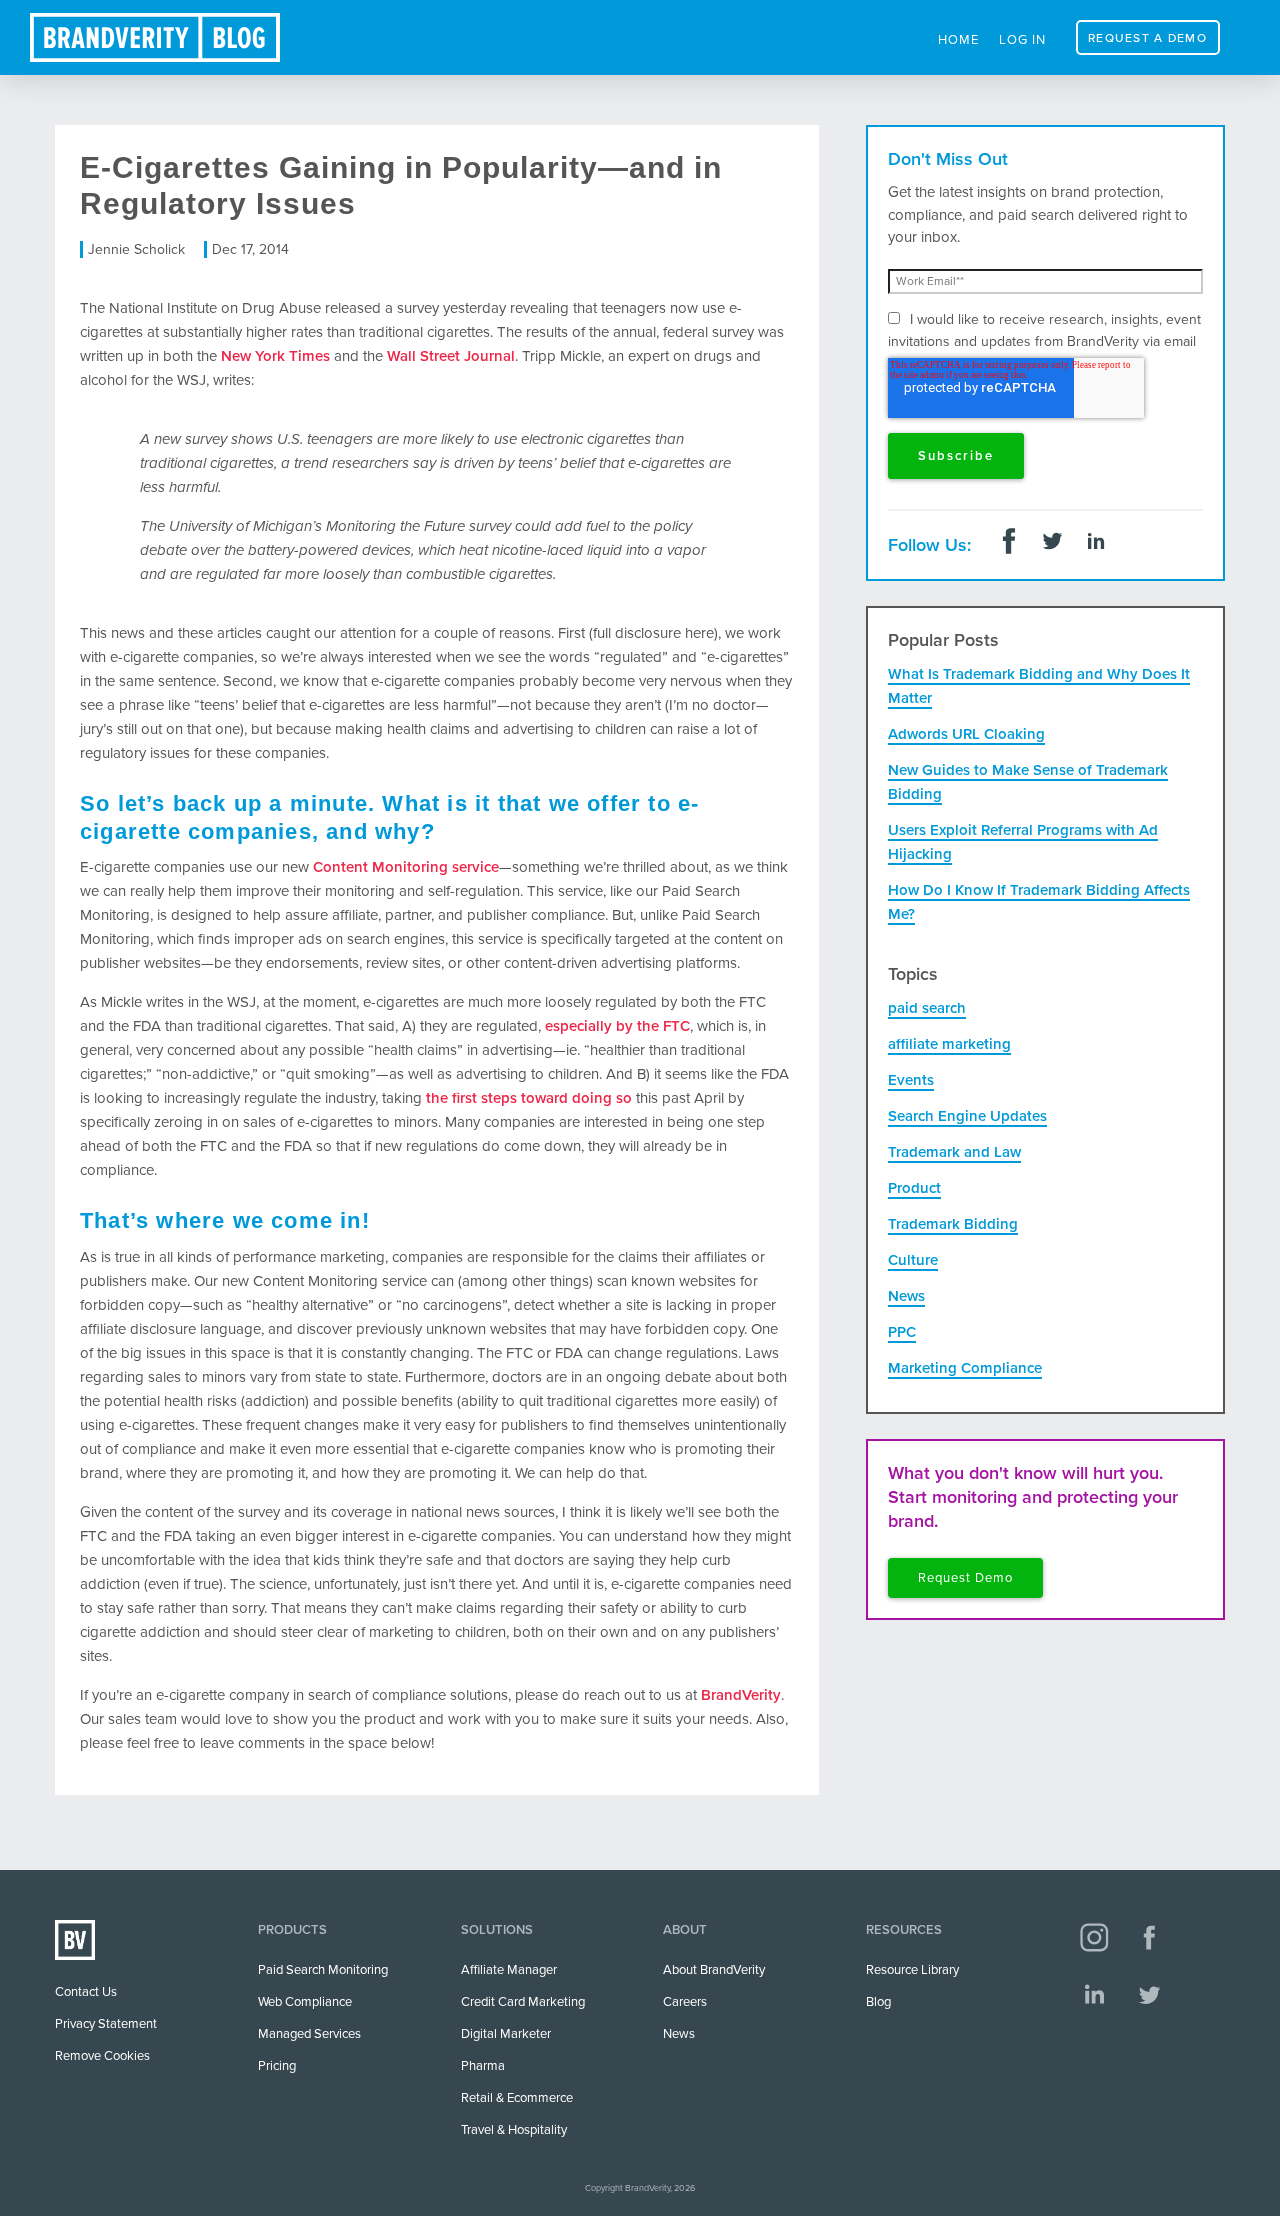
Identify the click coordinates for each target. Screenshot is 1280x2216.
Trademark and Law (954, 1152)
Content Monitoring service (406, 867)
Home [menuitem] (958, 40)
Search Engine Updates (967, 1116)
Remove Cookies (102, 2056)
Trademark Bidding (953, 1224)
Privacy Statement (106, 2024)
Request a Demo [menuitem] (1147, 38)
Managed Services (309, 2034)
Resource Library (912, 1970)
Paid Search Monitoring (323, 1970)
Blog (878, 2002)
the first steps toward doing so (529, 1098)
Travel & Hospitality (514, 2130)
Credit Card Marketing (523, 2002)
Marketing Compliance (965, 1368)
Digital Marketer (506, 2034)
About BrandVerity (714, 1970)
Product (914, 1188)
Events (911, 1080)
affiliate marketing (949, 1044)
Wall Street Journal (451, 356)
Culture (913, 1260)
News (906, 1296)
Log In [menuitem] (1022, 40)
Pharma (483, 2066)
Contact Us (86, 1992)
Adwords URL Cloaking (966, 734)
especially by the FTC (617, 1026)
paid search (927, 1008)
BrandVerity (741, 1695)
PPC (902, 1332)
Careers (685, 2002)
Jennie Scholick (136, 249)
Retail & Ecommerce (517, 2098)
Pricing (277, 2066)
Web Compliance (305, 2002)
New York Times (275, 356)
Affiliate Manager (509, 1970)
